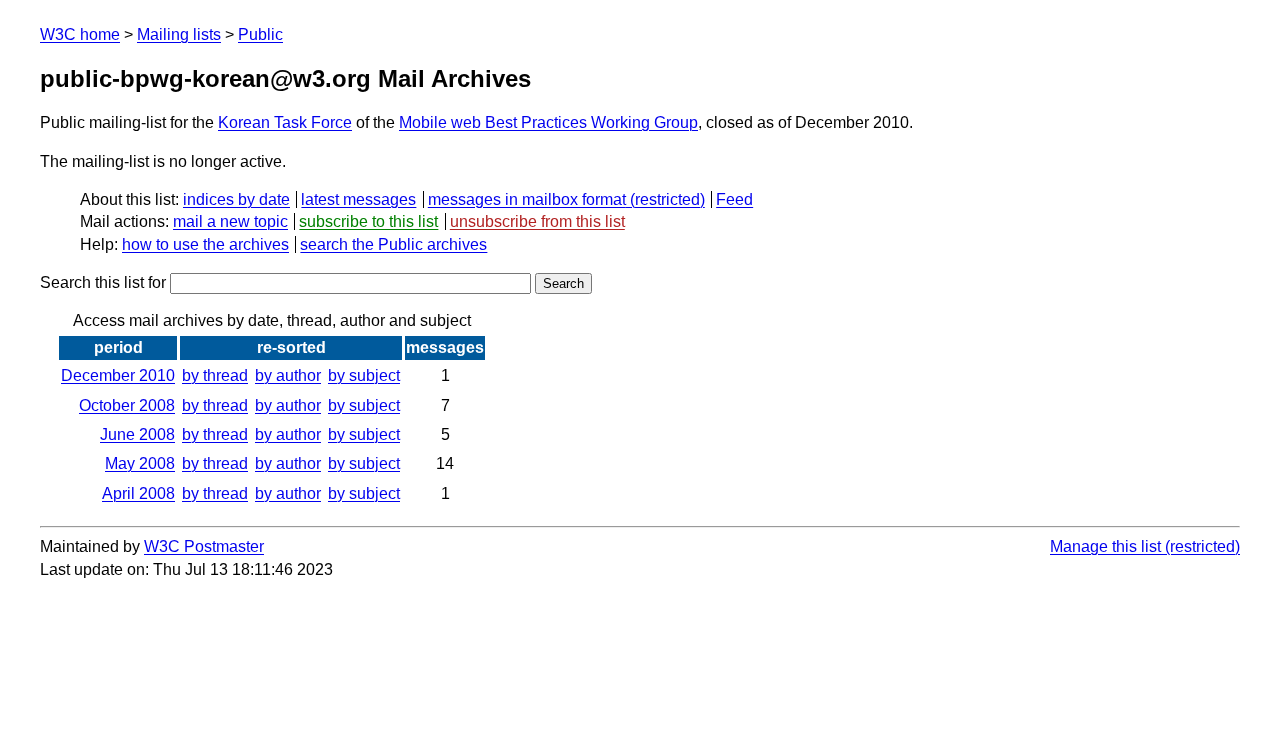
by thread (215, 375)
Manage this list (1105, 546)
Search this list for (105, 282)
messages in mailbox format (527, 199)
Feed (734, 199)
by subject (364, 375)
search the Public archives (393, 244)
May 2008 (140, 463)
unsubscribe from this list (537, 221)
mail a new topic (230, 221)
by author (288, 375)
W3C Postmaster (204, 546)
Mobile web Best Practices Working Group (548, 122)
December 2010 (118, 375)
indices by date (236, 199)
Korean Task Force (285, 122)
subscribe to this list (368, 221)
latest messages (358, 199)
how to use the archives (205, 244)
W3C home (80, 34)
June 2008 (137, 434)
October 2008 (127, 405)
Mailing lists (179, 34)
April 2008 (138, 493)
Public (260, 34)
